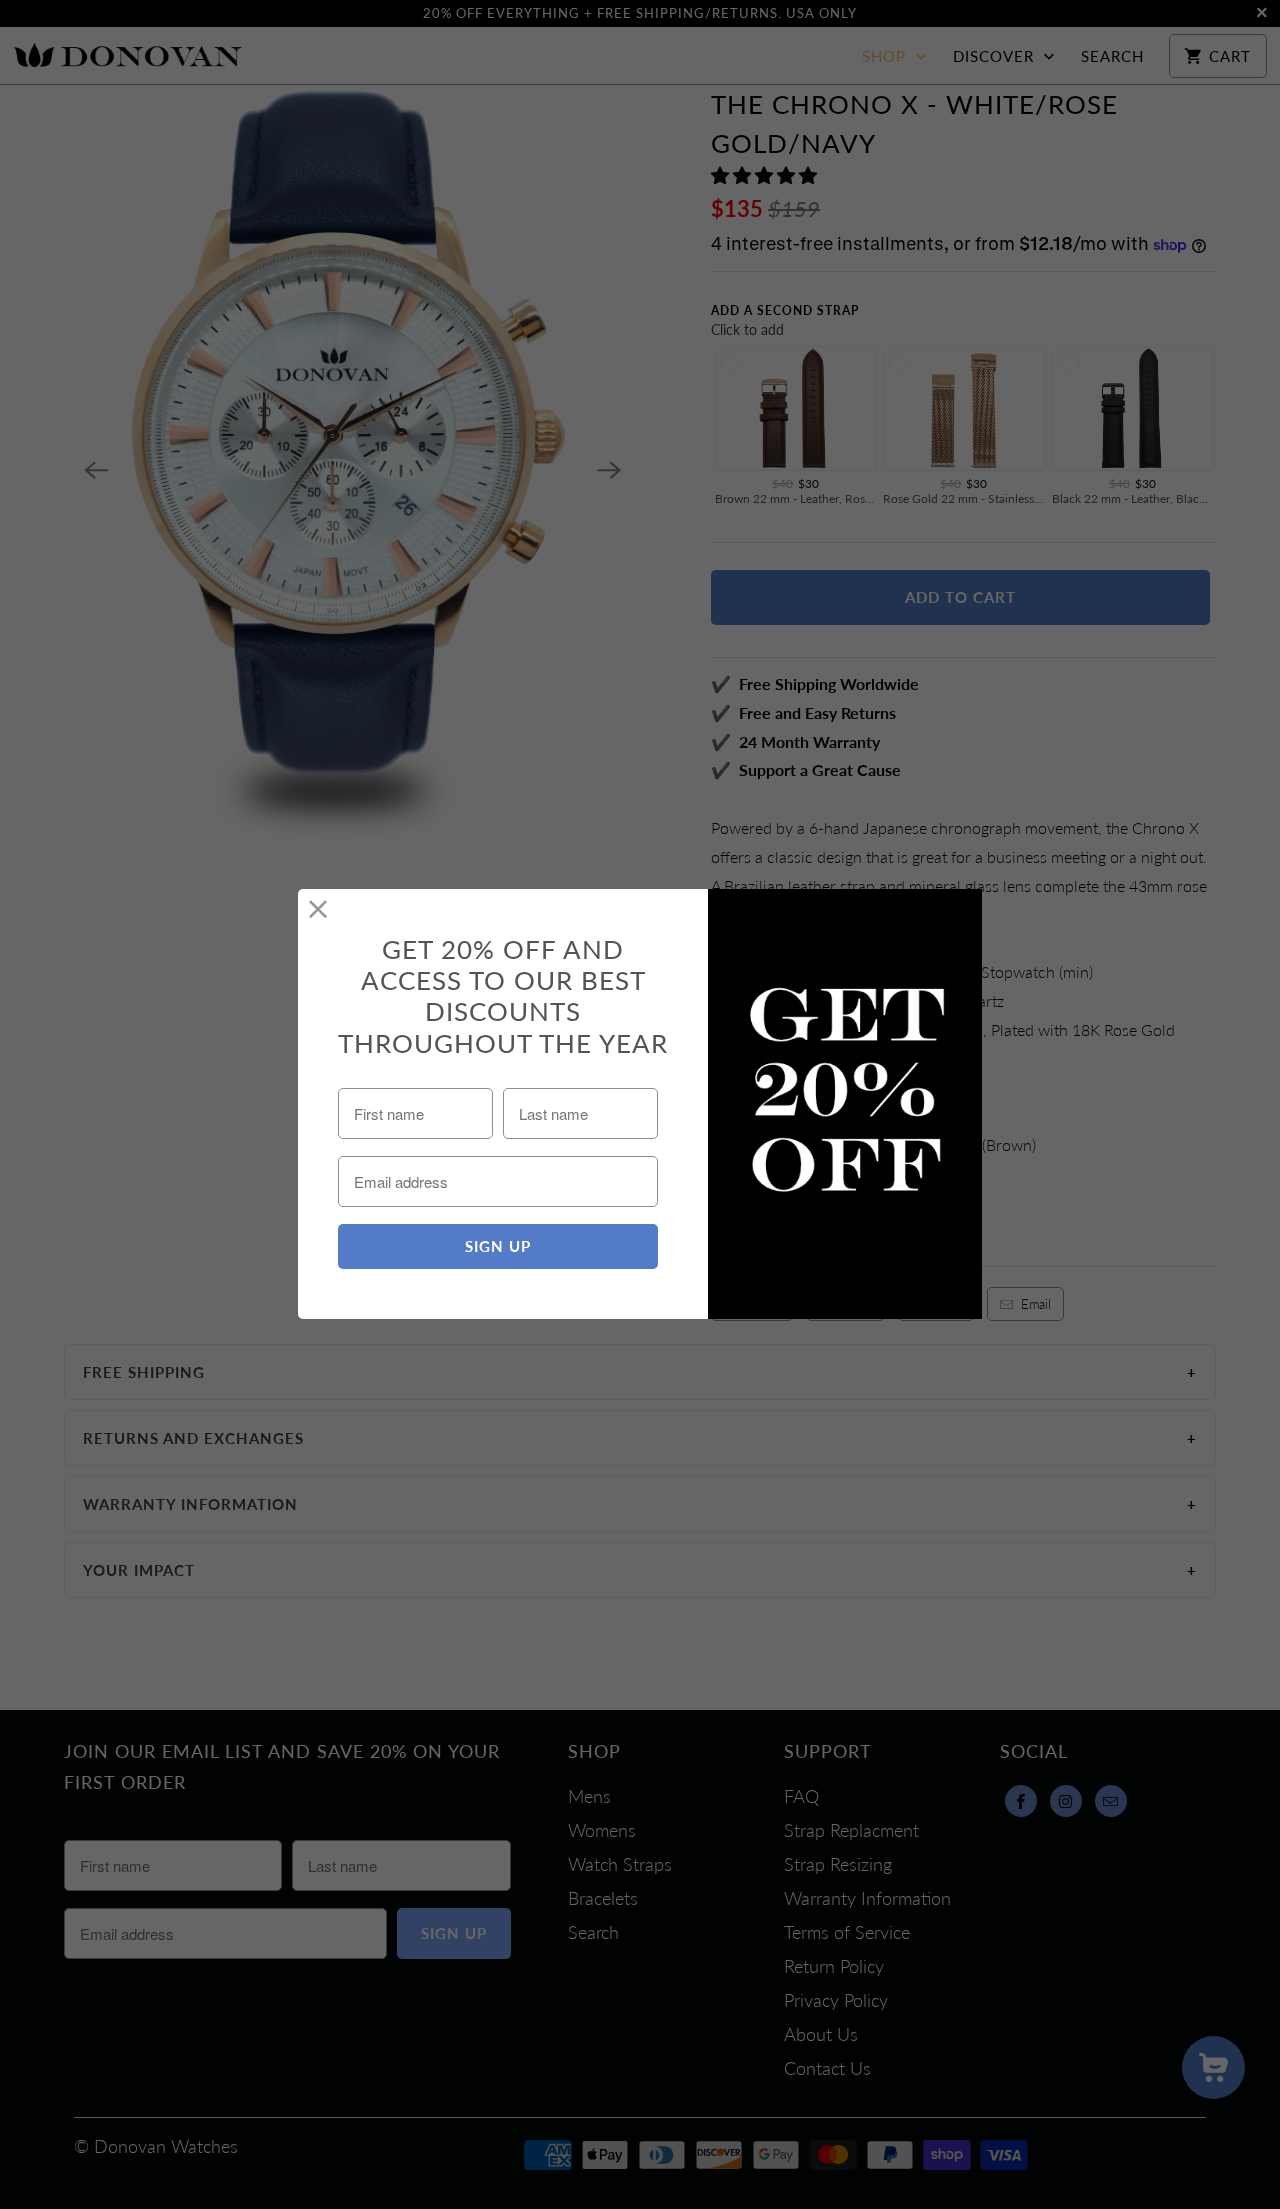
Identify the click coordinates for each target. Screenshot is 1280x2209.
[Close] (318, 909)
